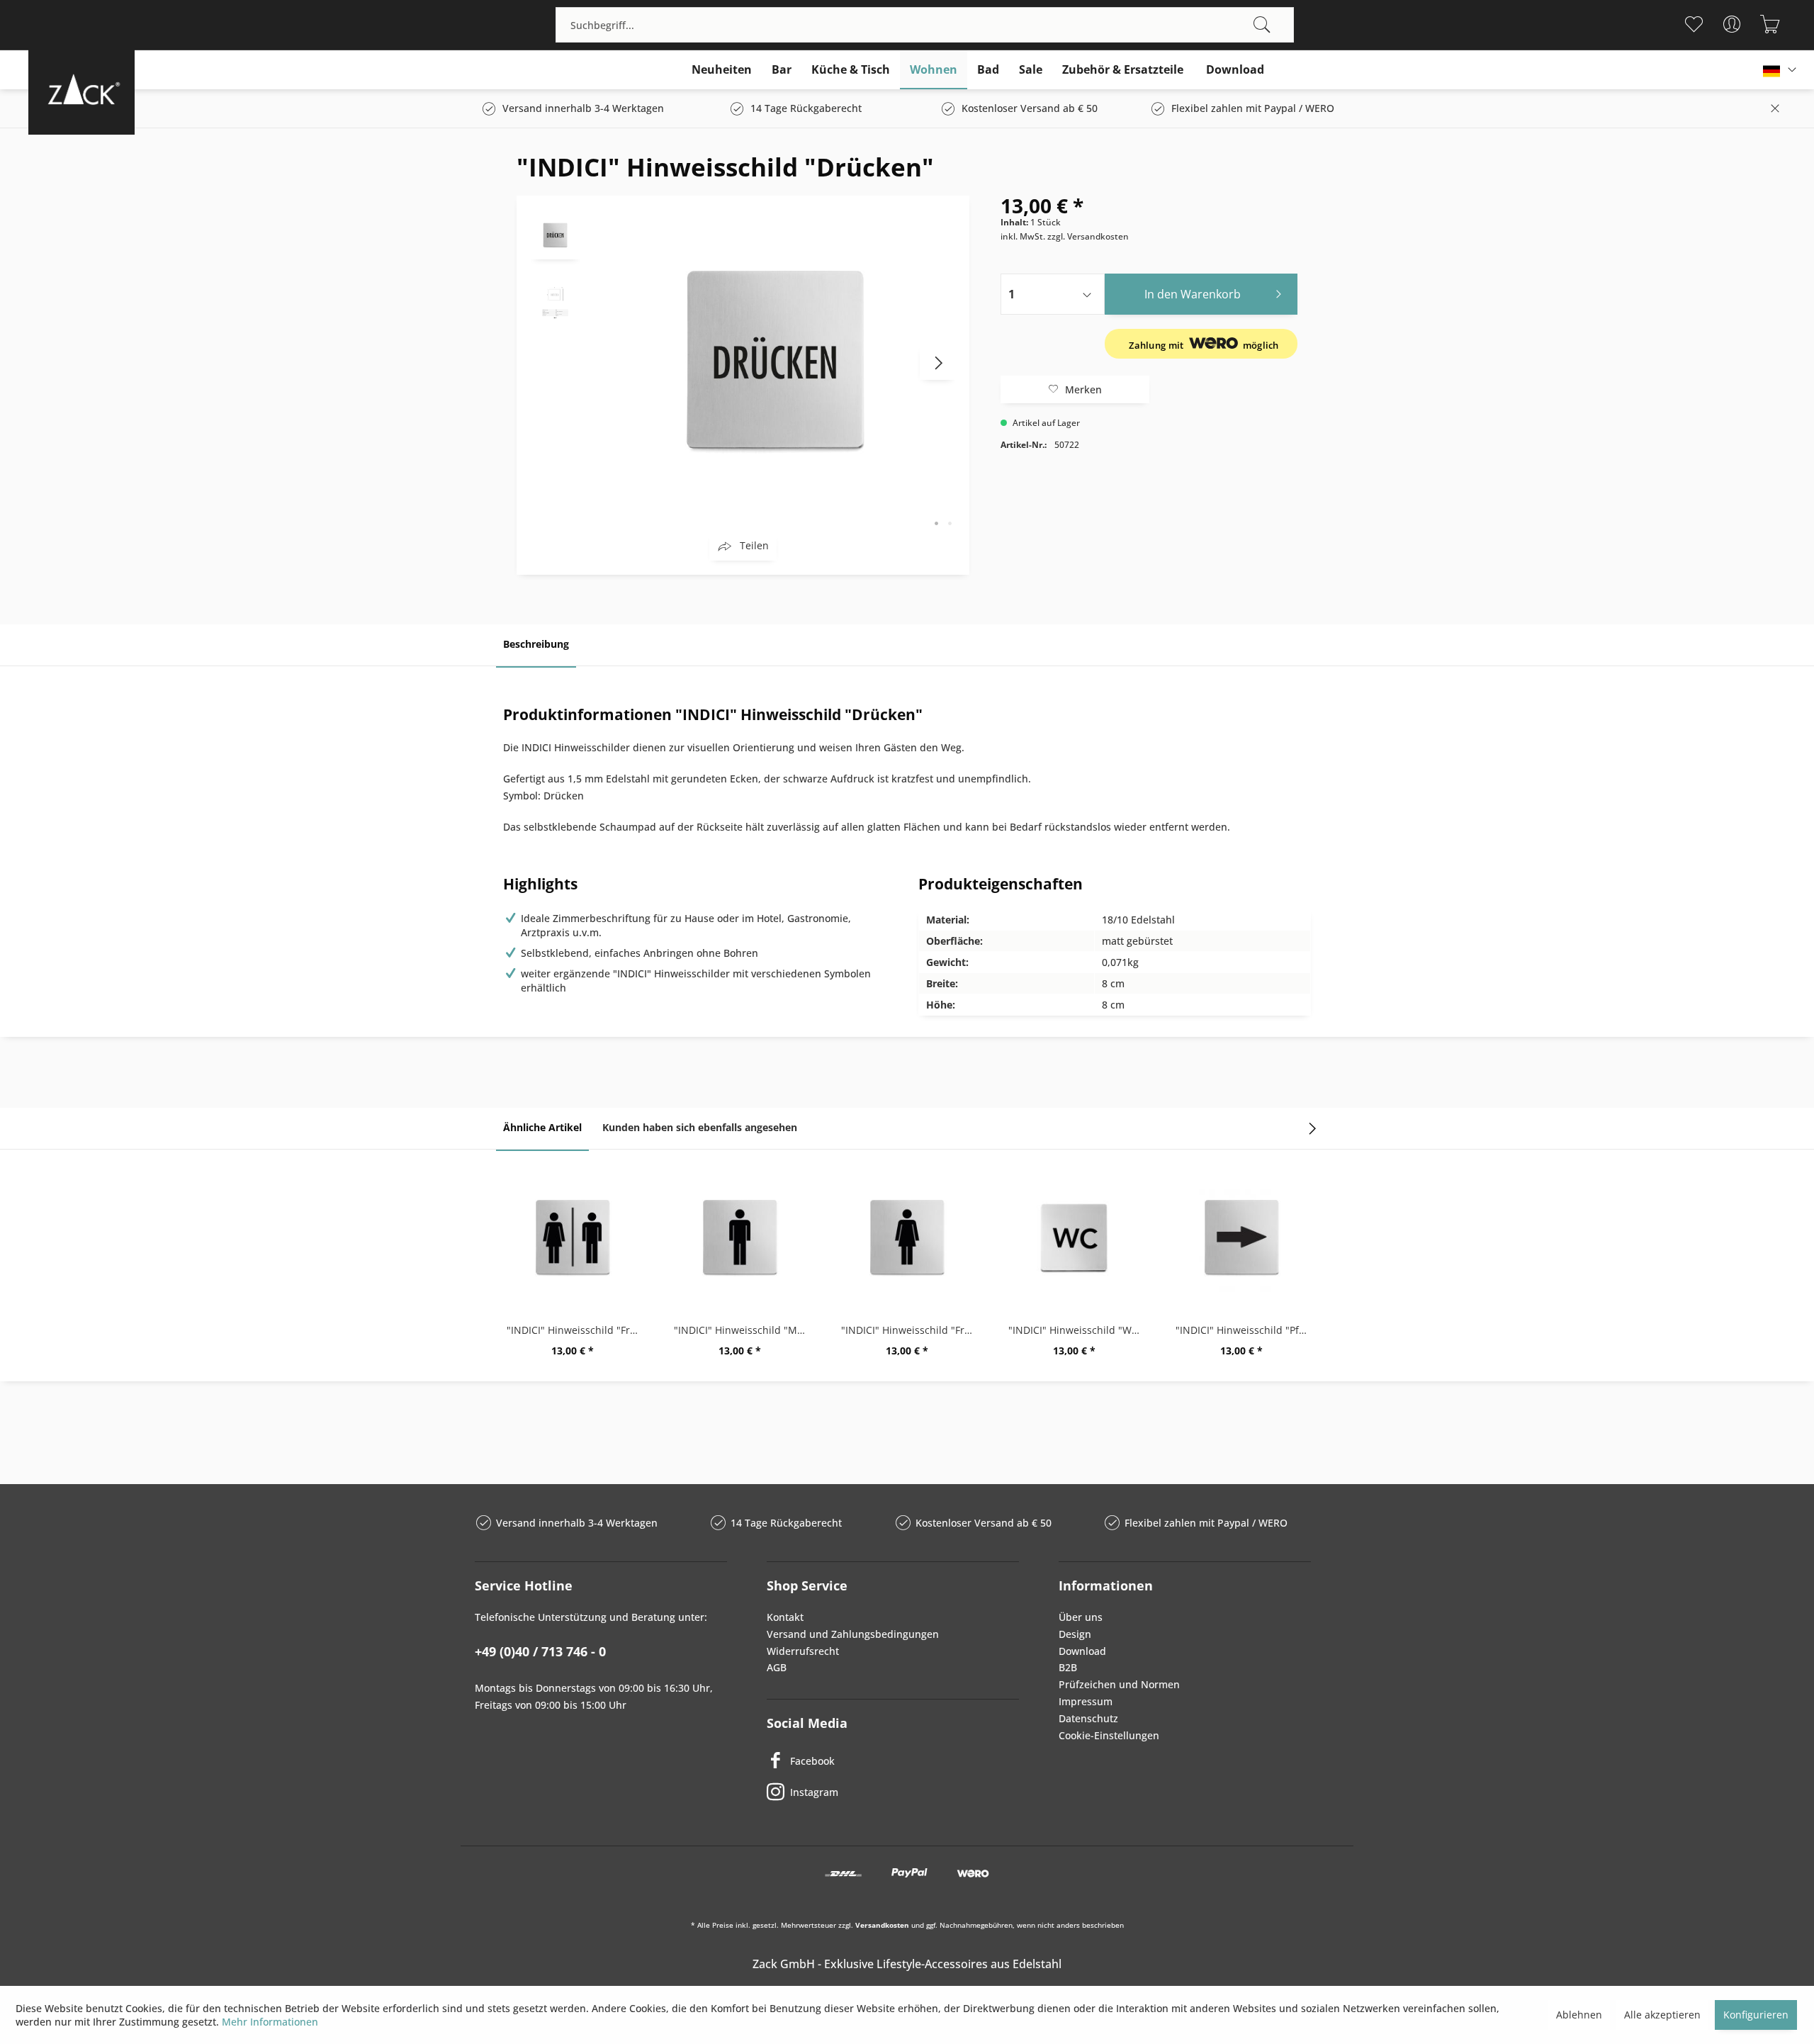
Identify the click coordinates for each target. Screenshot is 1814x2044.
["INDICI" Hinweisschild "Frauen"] (907, 1238)
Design (1075, 1634)
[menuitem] (925, 25)
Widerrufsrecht (803, 1651)
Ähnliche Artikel (542, 1127)
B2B (1068, 1667)
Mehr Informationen (270, 2022)
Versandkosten (882, 1925)
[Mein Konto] (1731, 24)
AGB (777, 1667)
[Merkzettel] (1693, 24)
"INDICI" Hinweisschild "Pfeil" (1245, 1330)
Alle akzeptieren (1662, 2015)
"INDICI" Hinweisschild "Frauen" (911, 1330)
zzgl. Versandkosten (1088, 236)
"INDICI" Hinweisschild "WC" (1075, 1330)
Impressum (1086, 1701)
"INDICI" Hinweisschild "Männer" (743, 1330)
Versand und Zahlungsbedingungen (853, 1634)
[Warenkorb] (1770, 24)
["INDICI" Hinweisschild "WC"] (1074, 1238)
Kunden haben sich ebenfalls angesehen (700, 1127)
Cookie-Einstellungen (1109, 1735)
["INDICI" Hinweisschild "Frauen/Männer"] (573, 1238)
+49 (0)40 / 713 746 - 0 (540, 1651)
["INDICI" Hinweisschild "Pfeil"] (1241, 1238)
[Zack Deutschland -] (81, 89)
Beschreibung (536, 644)
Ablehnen (1579, 2015)
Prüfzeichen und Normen (1119, 1684)
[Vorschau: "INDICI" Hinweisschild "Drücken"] (556, 235)
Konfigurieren (1756, 2015)
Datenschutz (1088, 1718)
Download (1082, 1651)
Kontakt (785, 1617)
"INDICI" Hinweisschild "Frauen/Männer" (576, 1330)
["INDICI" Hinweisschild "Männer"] (740, 1238)
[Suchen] (1262, 25)
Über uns (1081, 1617)
